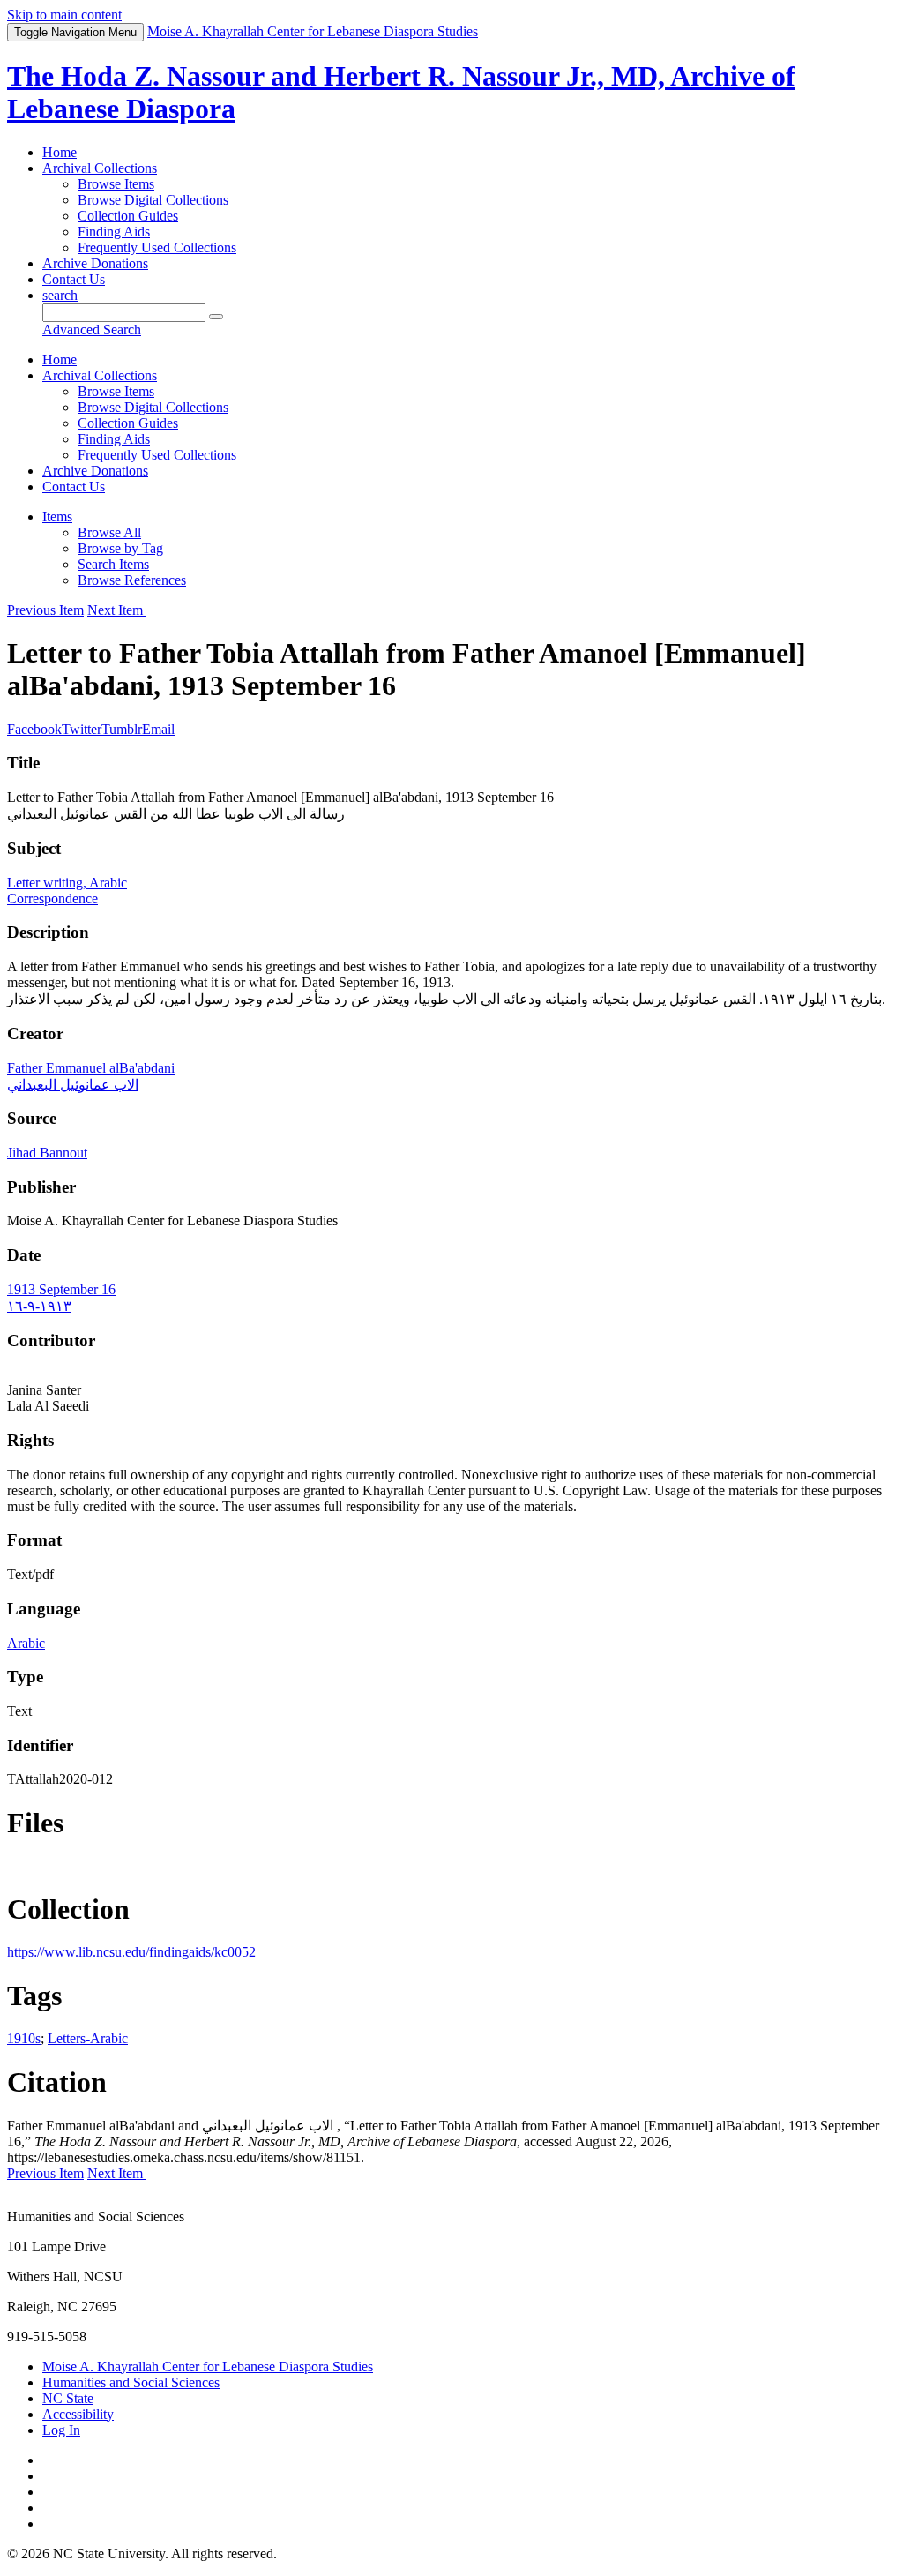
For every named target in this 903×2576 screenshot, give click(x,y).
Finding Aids (114, 232)
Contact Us (74, 279)
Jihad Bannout (47, 1153)
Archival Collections (100, 168)
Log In (61, 2430)
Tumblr (122, 729)
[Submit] (216, 317)
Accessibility (78, 2414)
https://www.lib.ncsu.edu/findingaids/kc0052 (131, 1952)
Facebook (34, 729)
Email (158, 729)
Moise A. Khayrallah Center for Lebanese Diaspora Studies (208, 2366)
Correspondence (52, 899)
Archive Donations (95, 263)
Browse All (109, 532)
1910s (24, 2038)
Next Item (117, 610)
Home (60, 152)
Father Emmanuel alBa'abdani (91, 1068)
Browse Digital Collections (153, 200)
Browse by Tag (120, 548)
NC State (68, 2398)
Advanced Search (92, 329)
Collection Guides (128, 216)
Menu (75, 32)
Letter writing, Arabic (67, 883)
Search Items (113, 564)
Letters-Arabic (88, 2038)
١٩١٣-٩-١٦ (39, 1306)
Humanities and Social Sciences (131, 2382)
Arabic (26, 1643)
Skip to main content (64, 15)
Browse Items (116, 184)
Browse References (132, 580)
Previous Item (45, 610)
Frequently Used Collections (157, 247)
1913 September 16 (61, 1289)
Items (57, 517)
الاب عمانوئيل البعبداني (73, 1085)
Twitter (82, 729)
